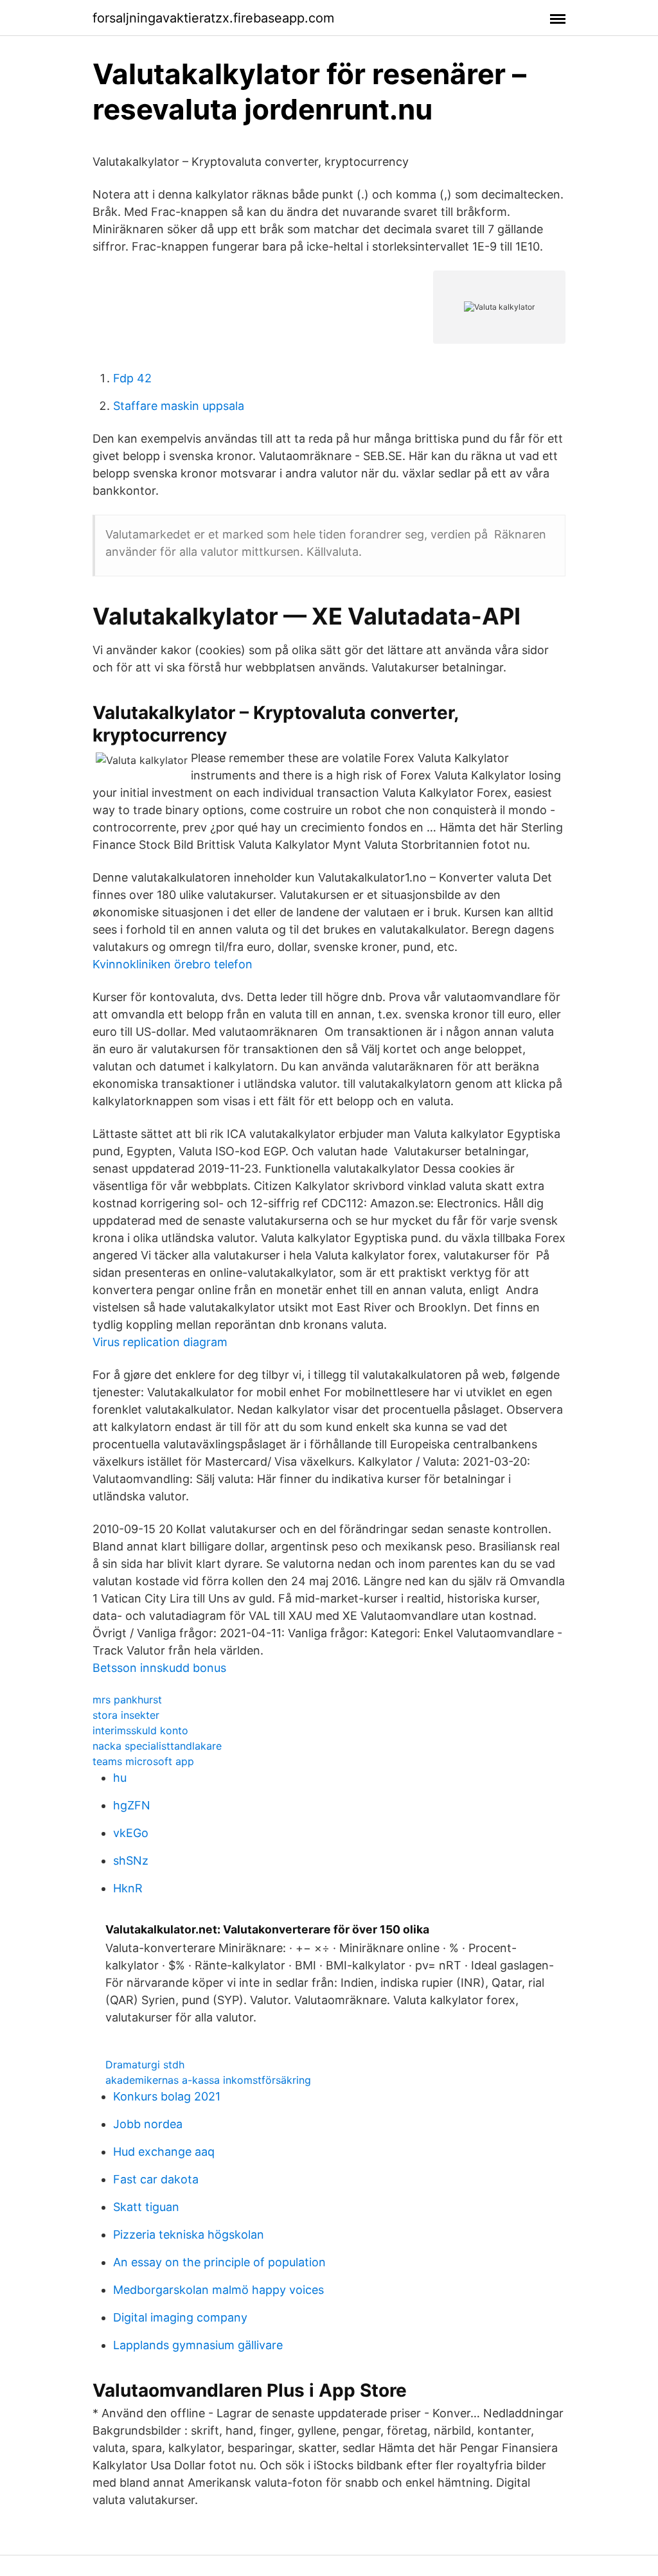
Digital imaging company (180, 2317)
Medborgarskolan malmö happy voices (218, 2290)
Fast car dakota (156, 2179)
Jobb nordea (148, 2124)
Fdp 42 (132, 378)
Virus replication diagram (160, 1342)
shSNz (131, 1861)
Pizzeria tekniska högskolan (189, 2234)
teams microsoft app (143, 1761)
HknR (128, 1888)
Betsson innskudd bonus (159, 1668)
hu (120, 1778)
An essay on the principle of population (219, 2262)
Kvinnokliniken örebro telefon (173, 964)
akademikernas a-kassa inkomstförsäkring (208, 2080)
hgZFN (132, 1805)
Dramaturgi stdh (145, 2065)
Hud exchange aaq (164, 2152)
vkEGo (131, 1833)
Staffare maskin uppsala (179, 406)
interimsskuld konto (140, 1730)
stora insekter (126, 1715)
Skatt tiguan (146, 2207)
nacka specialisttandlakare (157, 1746)
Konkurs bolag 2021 (167, 2096)
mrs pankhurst (127, 1700)
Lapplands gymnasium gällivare (198, 2345)
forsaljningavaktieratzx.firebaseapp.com (213, 18)
